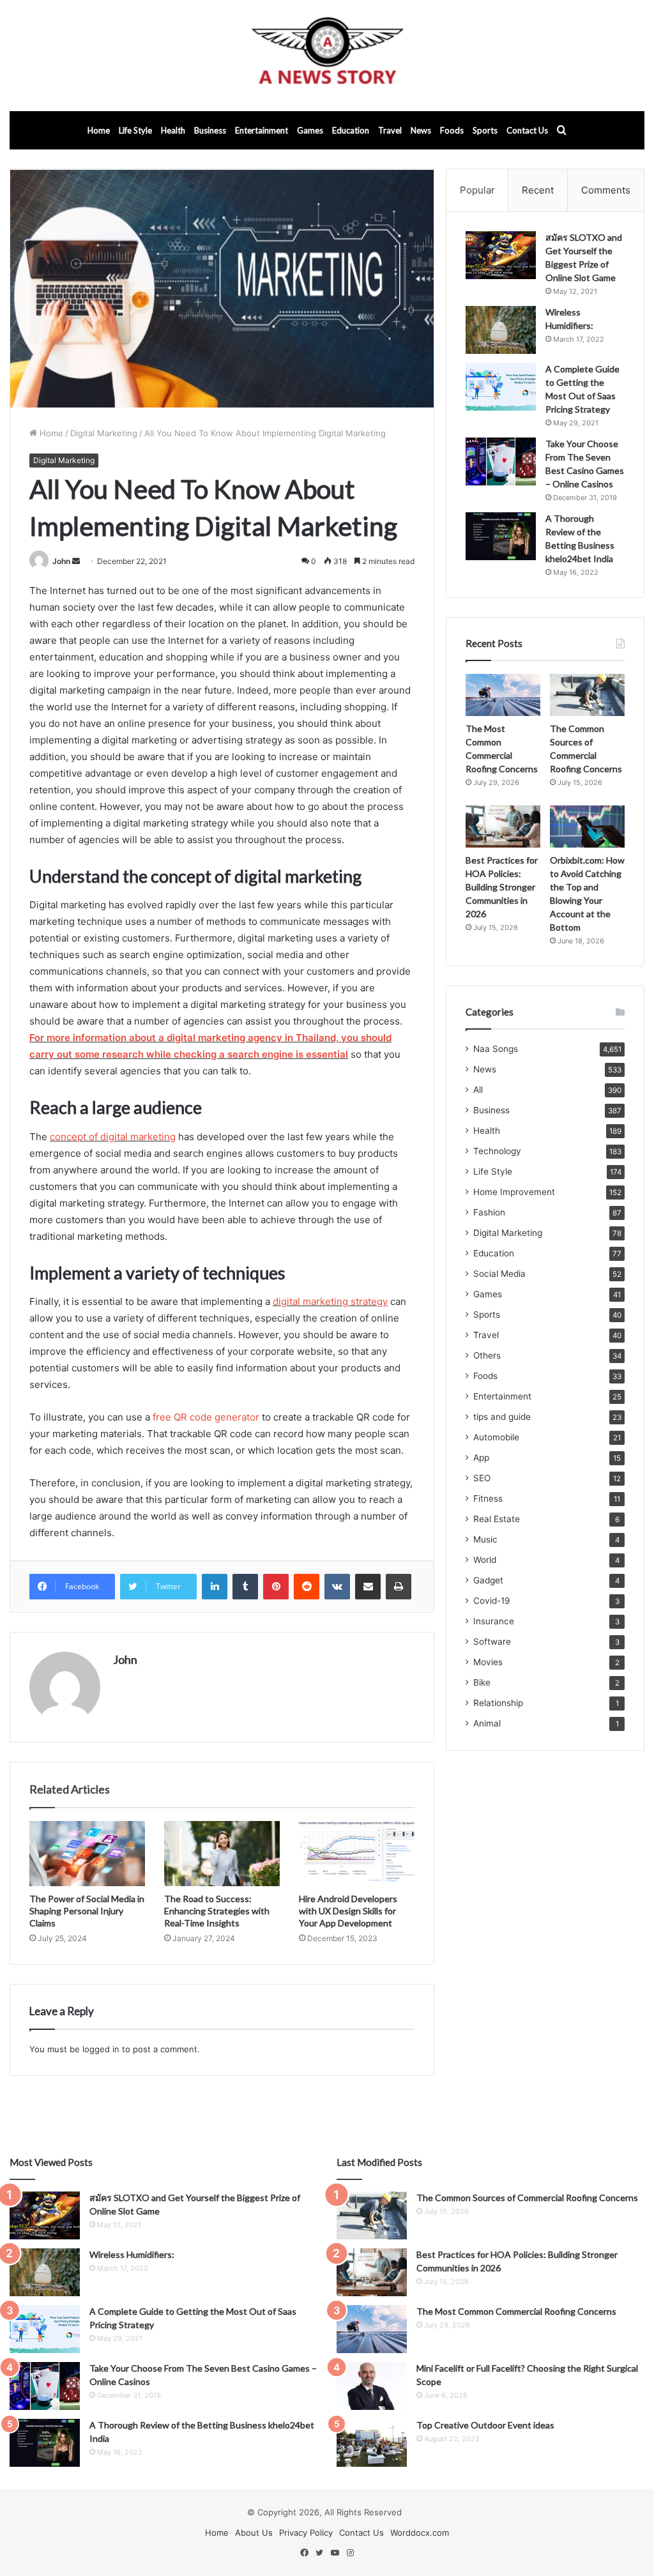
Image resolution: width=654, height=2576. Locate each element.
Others (487, 1355)
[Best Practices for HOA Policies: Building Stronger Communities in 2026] (503, 827)
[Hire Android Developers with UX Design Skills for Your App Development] (357, 1854)
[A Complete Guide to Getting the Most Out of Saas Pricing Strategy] (501, 387)
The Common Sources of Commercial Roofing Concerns (527, 2198)
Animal (487, 1723)
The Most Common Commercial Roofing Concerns (516, 2311)
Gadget (488, 1580)
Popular (477, 190)
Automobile (496, 1437)
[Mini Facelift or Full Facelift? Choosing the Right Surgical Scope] (372, 2386)
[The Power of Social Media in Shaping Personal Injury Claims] (87, 1854)
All (478, 1090)
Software (492, 1642)
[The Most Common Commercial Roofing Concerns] (503, 695)
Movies (488, 1662)
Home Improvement (514, 1192)
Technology (497, 1151)
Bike (482, 1682)
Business (210, 130)
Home (99, 130)
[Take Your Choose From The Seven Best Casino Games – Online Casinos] (501, 461)
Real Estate (497, 1519)
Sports (485, 130)
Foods (452, 130)
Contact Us (527, 130)
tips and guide (502, 1417)
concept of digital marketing (113, 1137)
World (485, 1560)
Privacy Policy (306, 2533)
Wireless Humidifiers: (132, 2254)
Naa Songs (496, 1049)
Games (310, 130)
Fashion (489, 1212)
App (481, 1458)
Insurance (494, 1621)
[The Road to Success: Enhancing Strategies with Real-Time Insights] (222, 1854)
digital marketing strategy (330, 1301)
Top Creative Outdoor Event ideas (485, 2425)
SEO (482, 1478)
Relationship (498, 1703)
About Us (254, 2533)
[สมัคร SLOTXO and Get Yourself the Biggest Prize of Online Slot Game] (501, 255)
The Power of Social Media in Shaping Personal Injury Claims (87, 1911)
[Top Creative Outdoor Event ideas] (372, 2443)
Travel (390, 130)
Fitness (488, 1498)
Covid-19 (492, 1601)
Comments (606, 190)
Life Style (135, 130)
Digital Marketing (104, 433)
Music (485, 1539)
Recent (538, 190)
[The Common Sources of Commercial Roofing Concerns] (587, 695)
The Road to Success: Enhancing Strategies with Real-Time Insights (217, 1911)
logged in (101, 2049)
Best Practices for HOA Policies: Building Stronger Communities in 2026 (502, 887)
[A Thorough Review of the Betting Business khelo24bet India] (501, 536)
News (421, 130)
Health (173, 130)
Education (351, 130)
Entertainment (262, 130)
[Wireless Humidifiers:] (501, 330)
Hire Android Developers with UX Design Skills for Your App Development (348, 1911)
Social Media (499, 1274)
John (61, 561)
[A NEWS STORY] (327, 56)
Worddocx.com (420, 2533)
